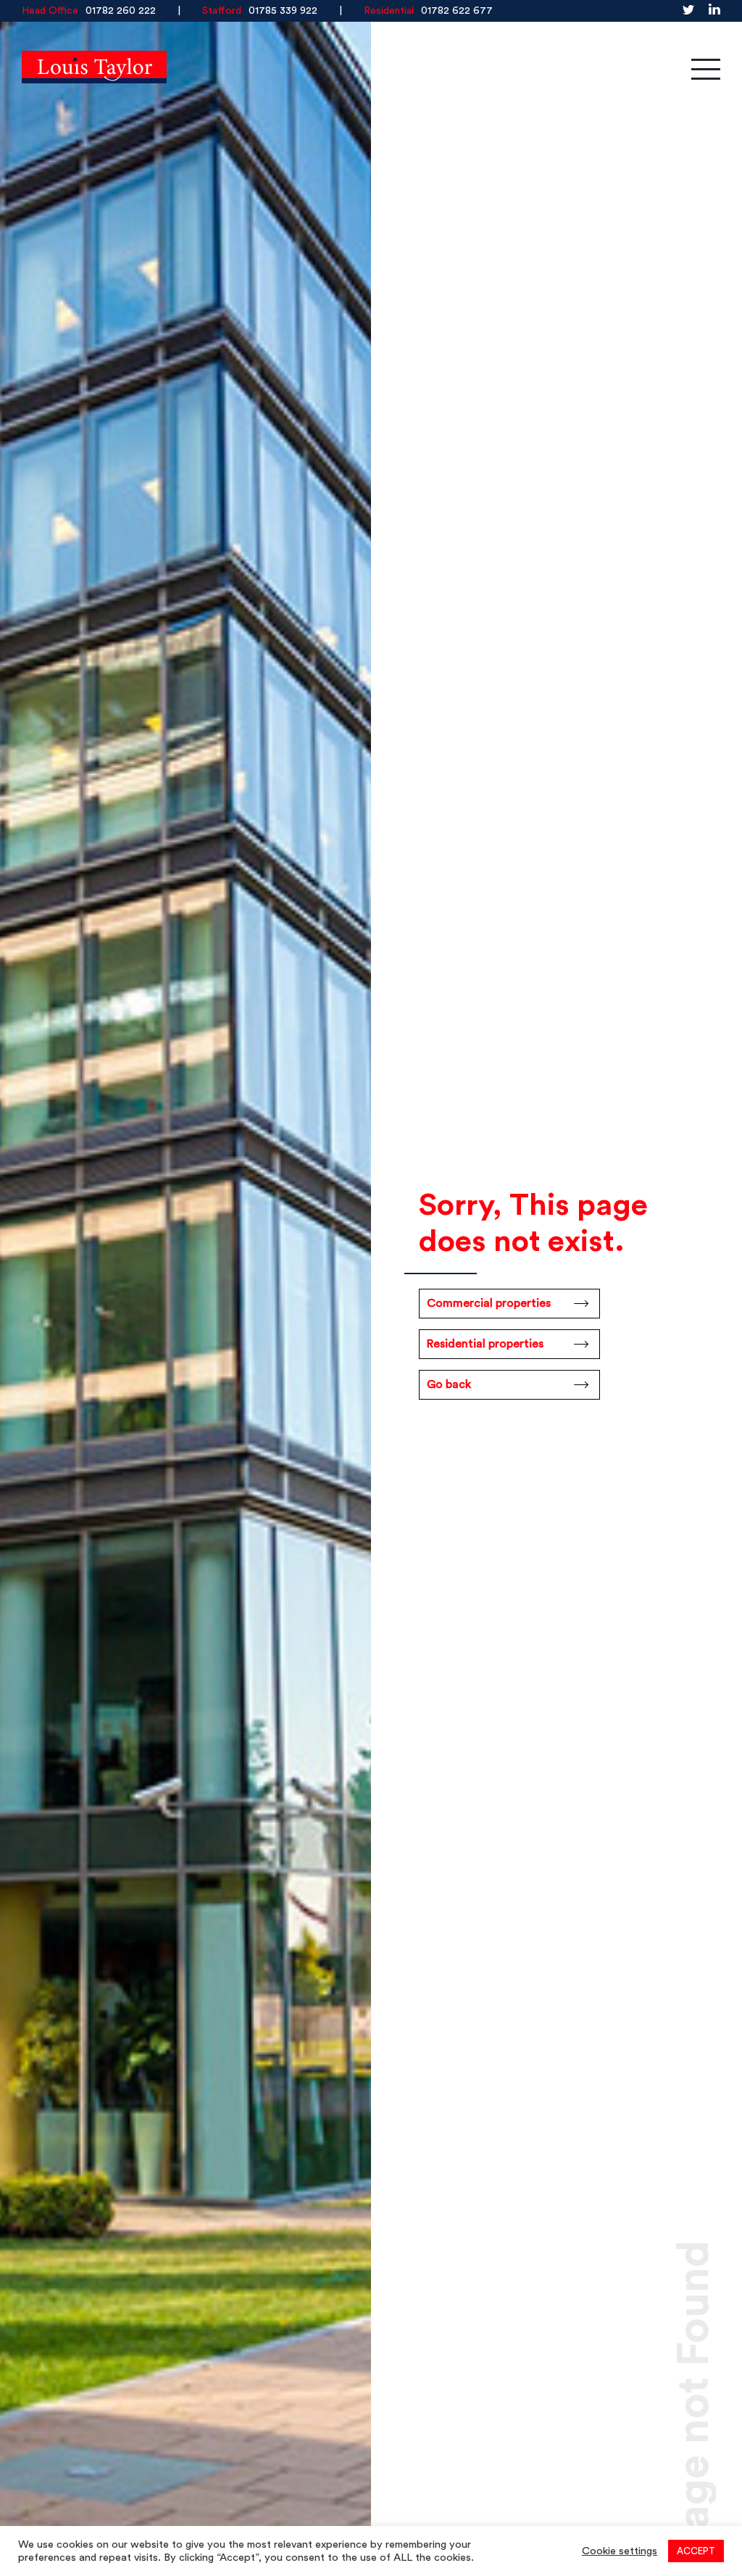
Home (220, 69)
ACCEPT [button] (696, 2551)
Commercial (341, 69)
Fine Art (602, 69)
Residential (478, 69)
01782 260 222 (121, 11)
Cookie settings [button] (620, 2551)
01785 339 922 (283, 11)
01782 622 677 (457, 11)
